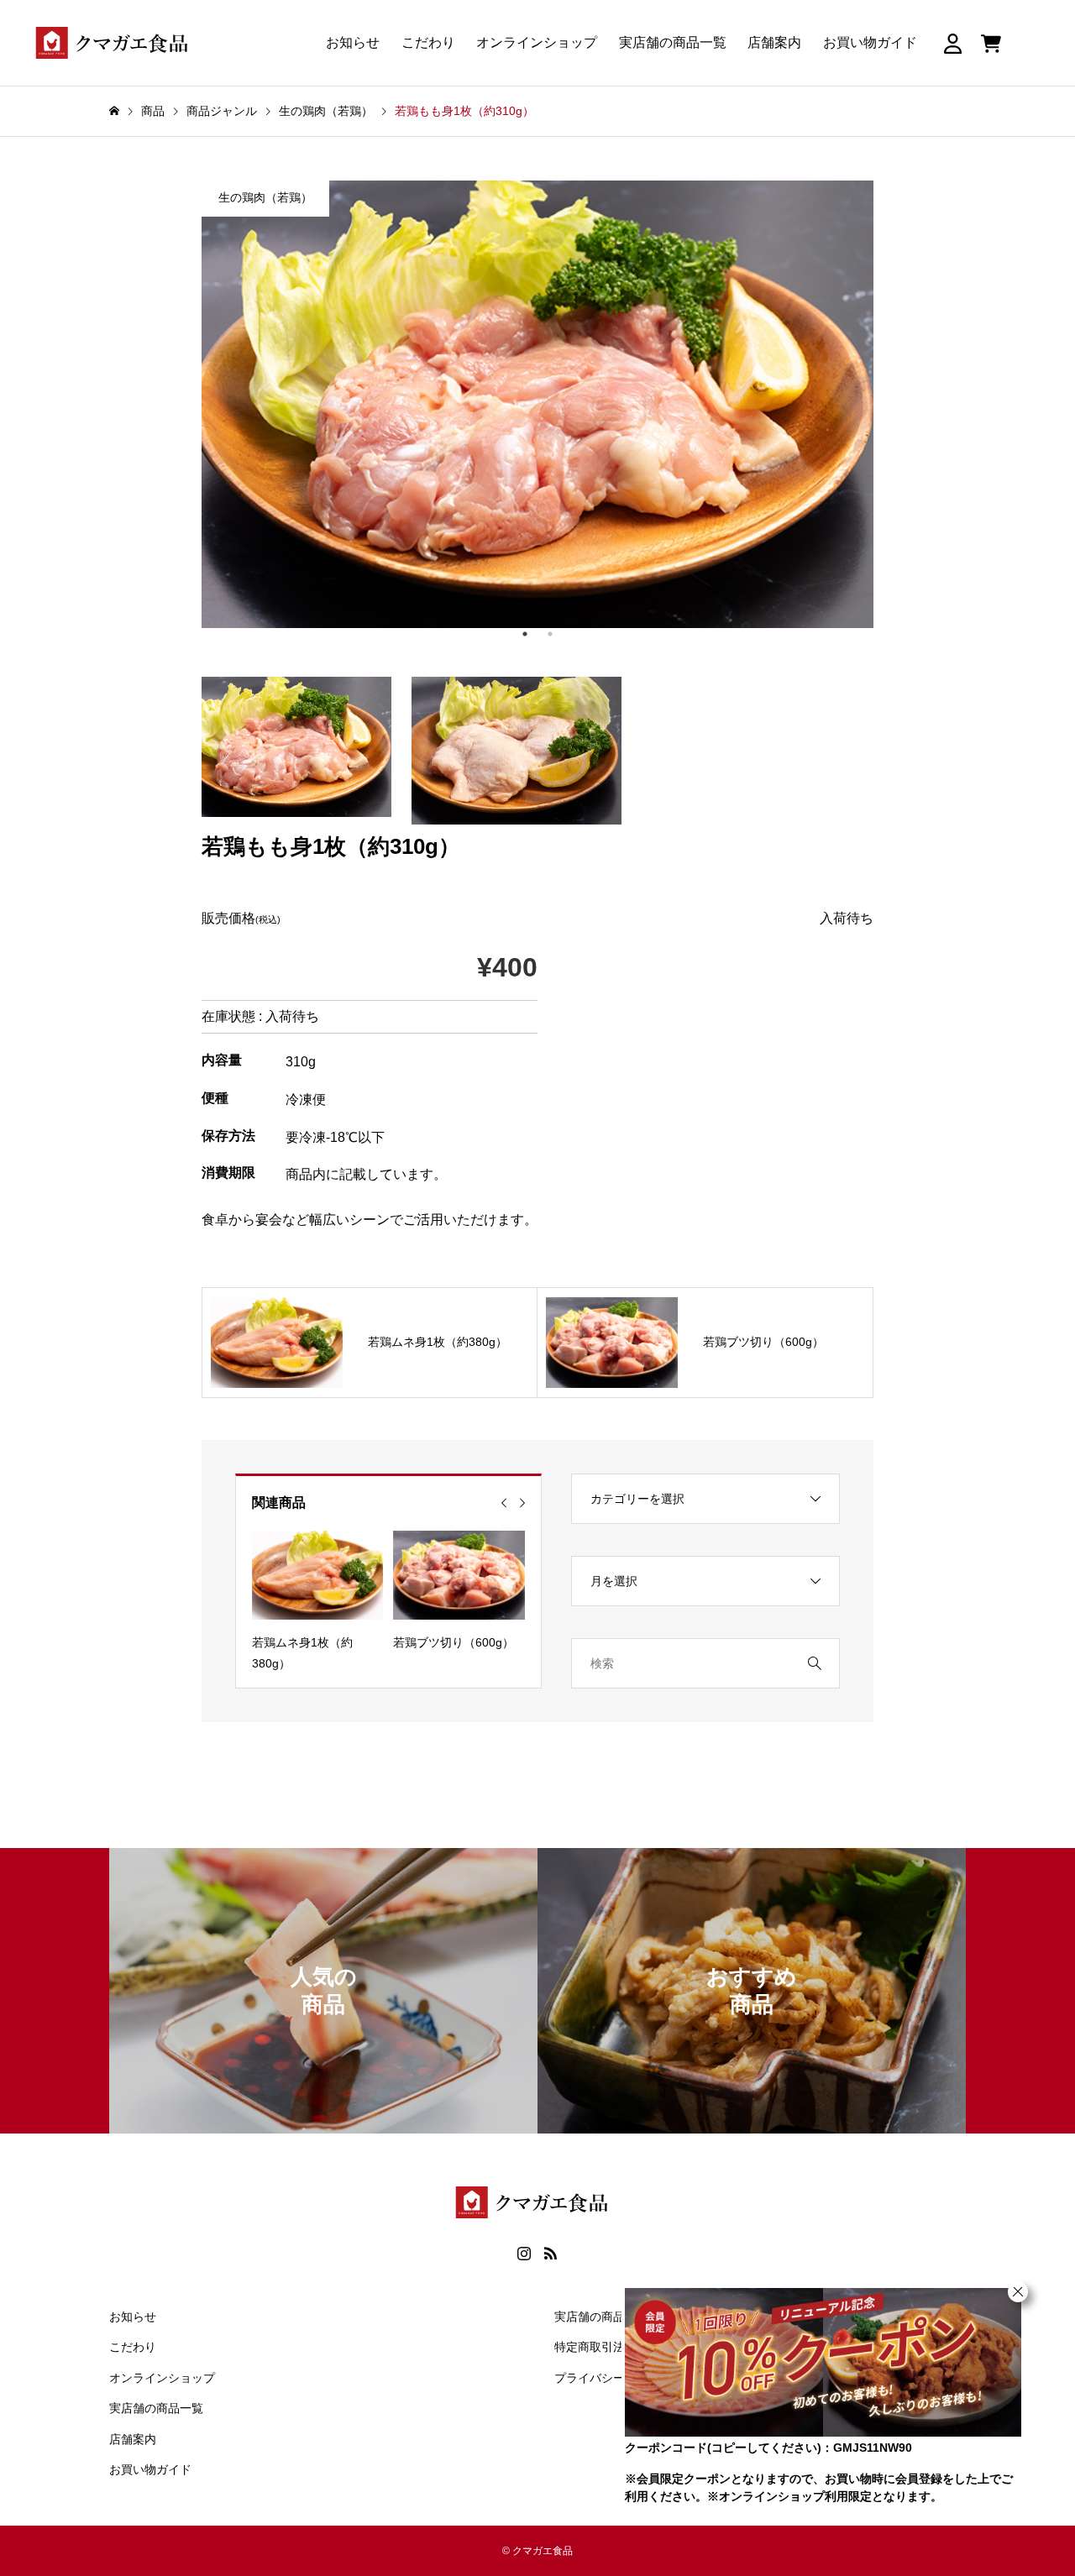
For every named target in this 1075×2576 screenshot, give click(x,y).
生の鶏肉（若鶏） (265, 197)
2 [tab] (550, 634)
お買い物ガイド (870, 42)
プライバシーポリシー (613, 2378)
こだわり (428, 42)
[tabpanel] (537, 404)
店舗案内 (774, 42)
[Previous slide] (504, 1503)
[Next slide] (522, 1503)
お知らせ (353, 42)
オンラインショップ (537, 42)
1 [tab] (525, 634)
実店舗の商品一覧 (673, 42)
